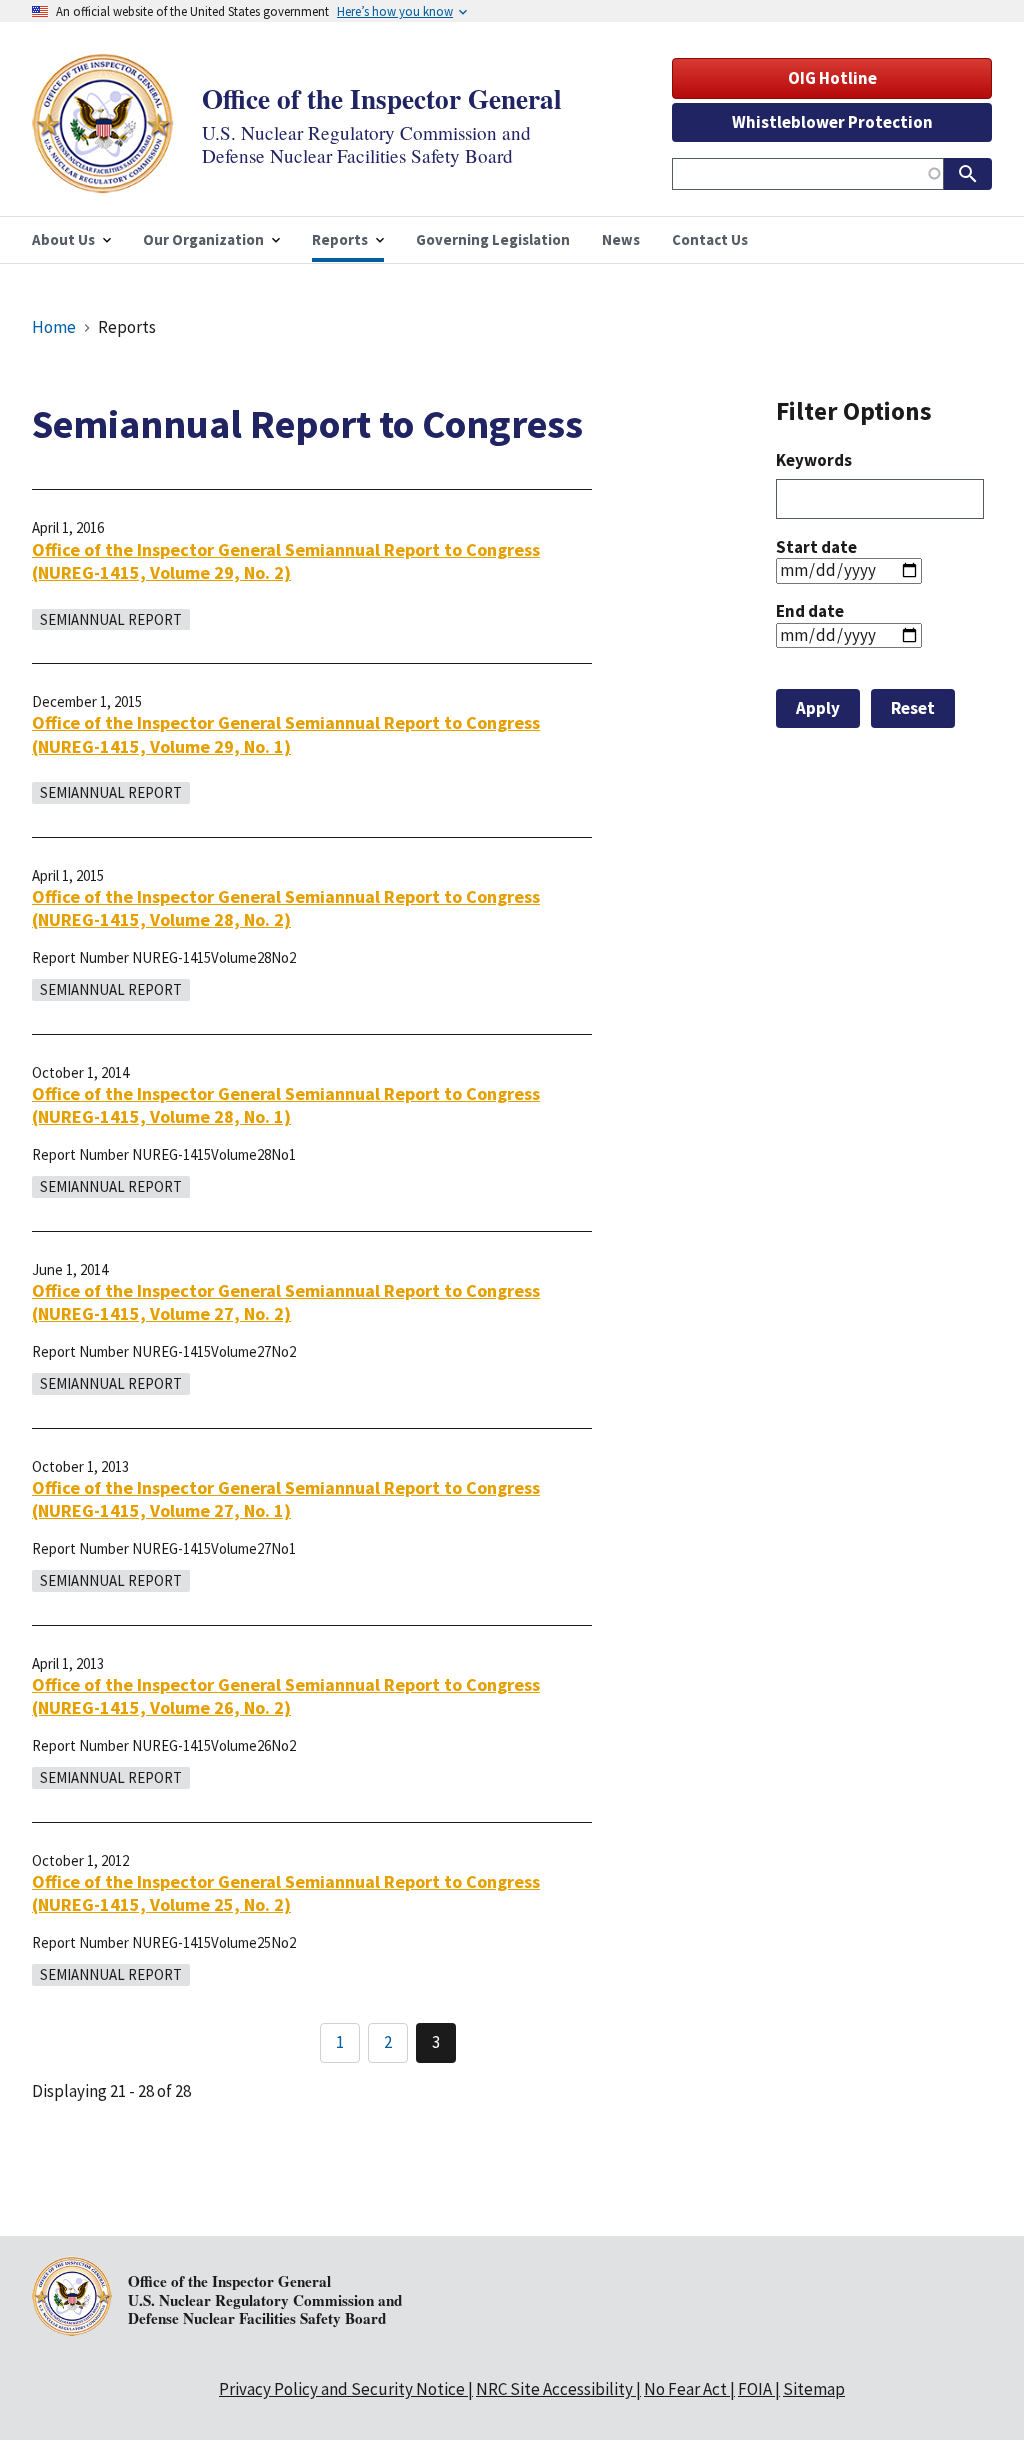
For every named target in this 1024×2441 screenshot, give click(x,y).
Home (54, 327)
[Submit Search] (968, 174)
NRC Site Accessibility (554, 2389)
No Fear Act (685, 2389)
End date (810, 611)
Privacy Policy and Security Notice (342, 2389)
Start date (816, 547)
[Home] (103, 180)
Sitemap (814, 2389)
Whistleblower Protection (832, 122)
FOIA (755, 2389)
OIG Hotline (832, 78)
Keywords (814, 460)
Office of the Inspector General (382, 98)
